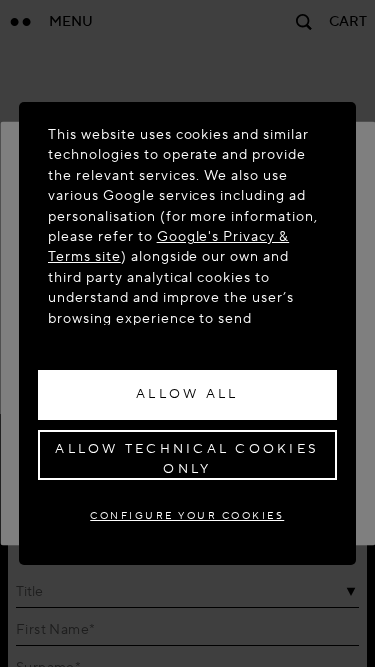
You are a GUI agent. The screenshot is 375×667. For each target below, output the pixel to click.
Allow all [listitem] (187, 394)
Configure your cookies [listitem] (187, 515)
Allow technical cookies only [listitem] (187, 459)
